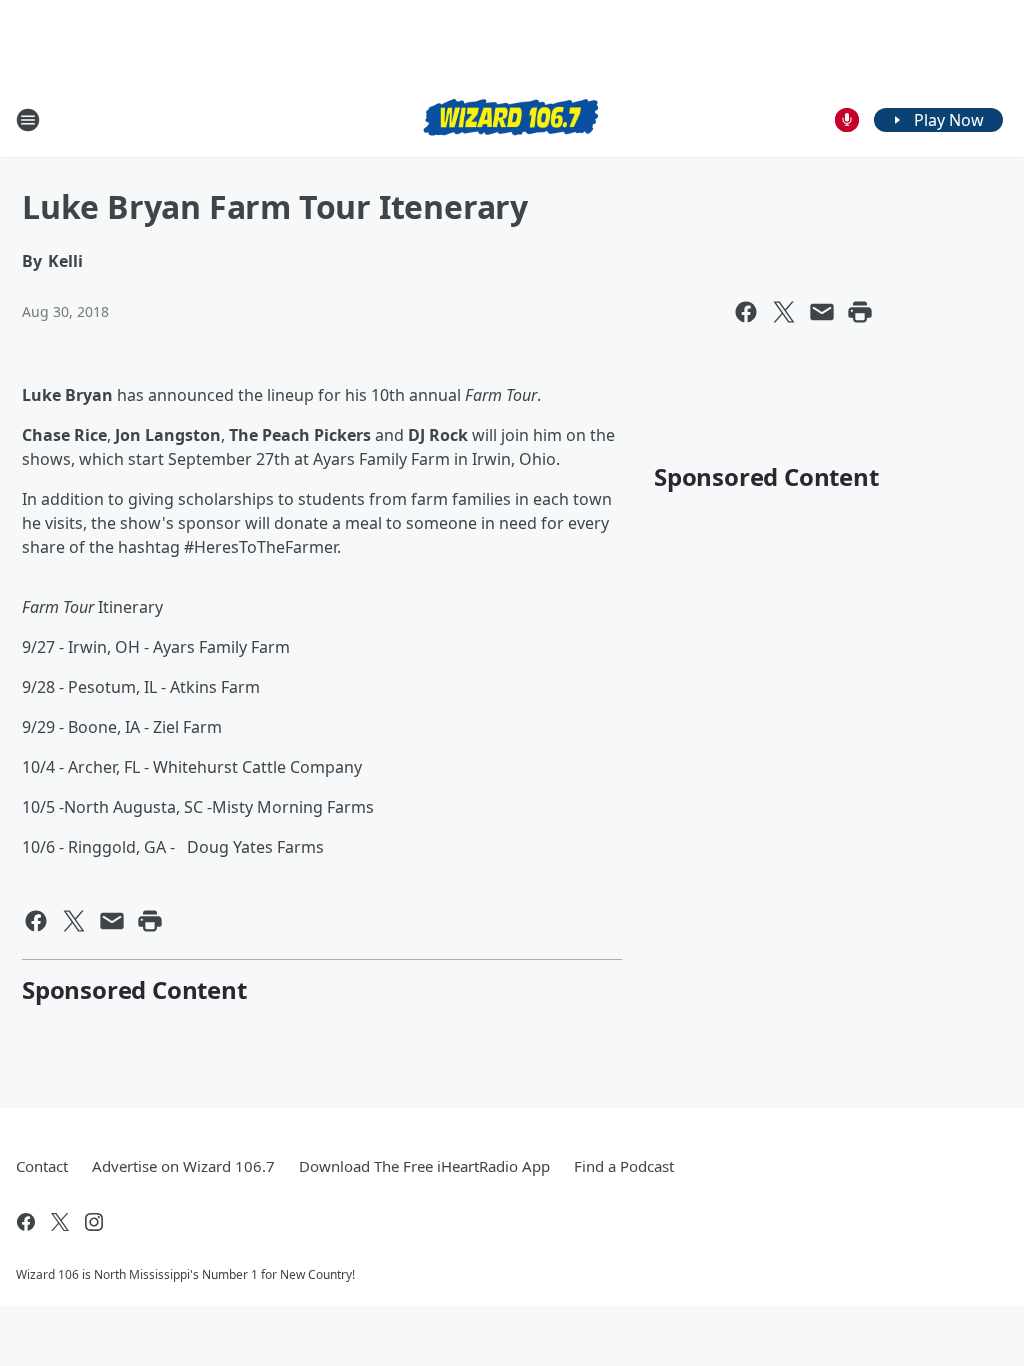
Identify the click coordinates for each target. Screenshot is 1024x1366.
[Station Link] (512, 119)
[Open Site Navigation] (28, 120)
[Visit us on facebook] (26, 1222)
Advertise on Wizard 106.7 (183, 1166)
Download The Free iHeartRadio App (424, 1166)
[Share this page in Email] (822, 312)
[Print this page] (860, 312)
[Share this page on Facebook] (746, 312)
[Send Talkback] (847, 120)
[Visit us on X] (60, 1222)
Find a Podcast (624, 1166)
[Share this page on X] (784, 312)
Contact (42, 1166)
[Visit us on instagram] (94, 1222)
